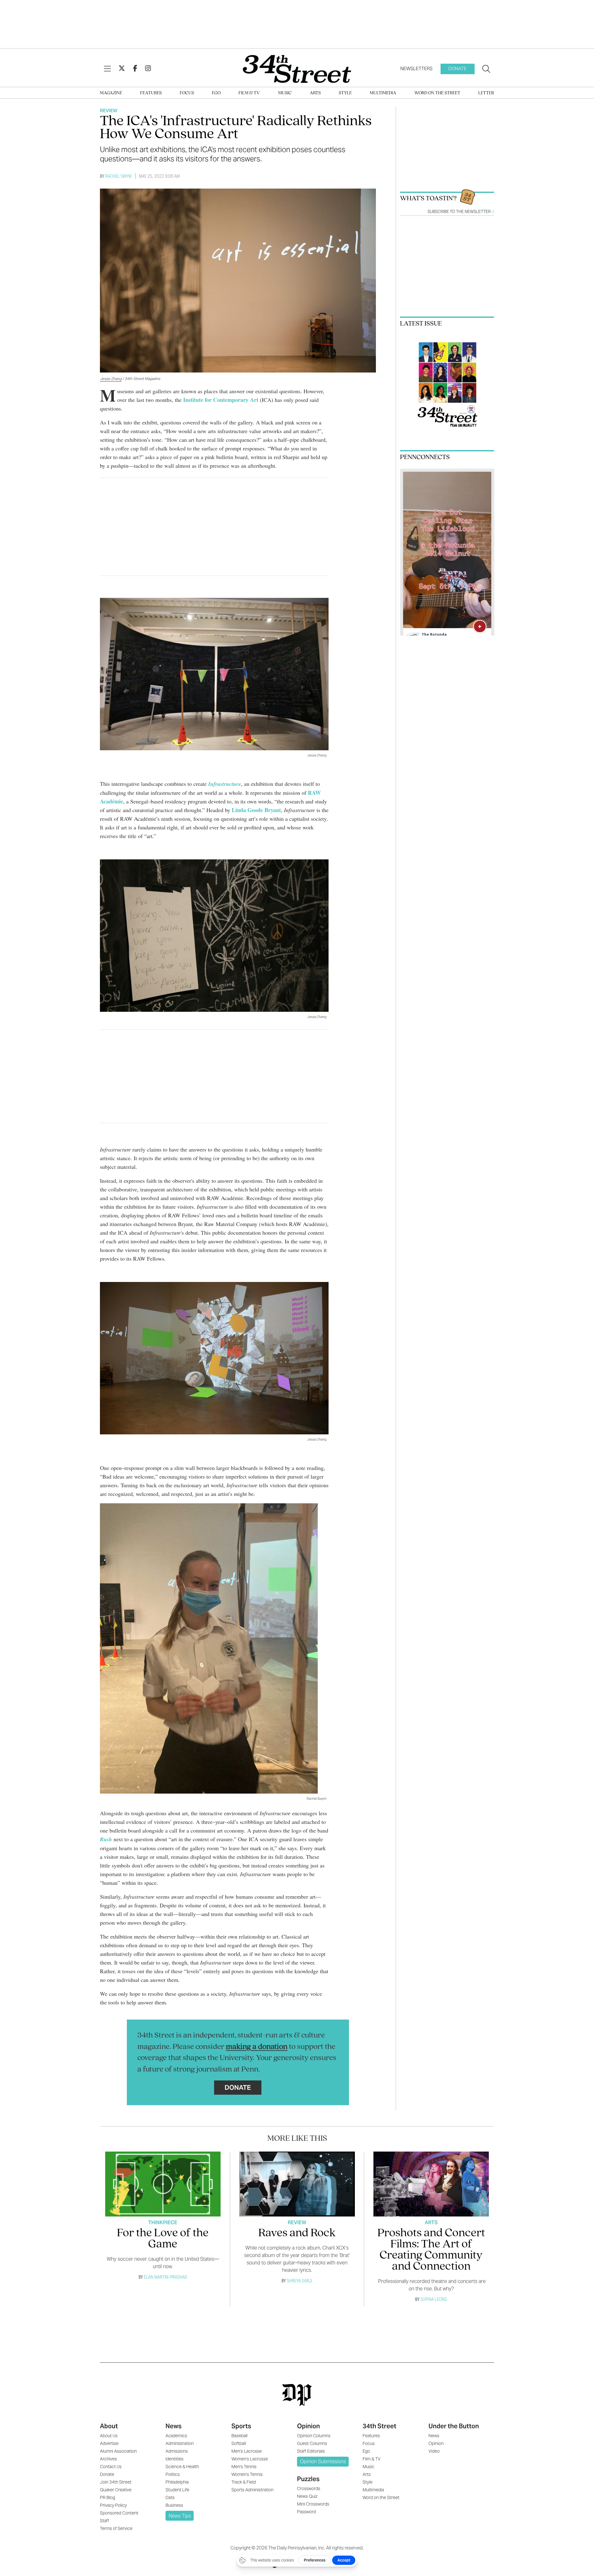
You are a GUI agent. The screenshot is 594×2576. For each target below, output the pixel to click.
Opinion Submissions (323, 2461)
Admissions (177, 2451)
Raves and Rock (297, 2233)
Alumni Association (118, 2451)
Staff (105, 2521)
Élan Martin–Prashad (166, 2277)
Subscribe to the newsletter (460, 212)
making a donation (257, 2047)
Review (109, 111)
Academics (176, 2436)
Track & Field (244, 2482)
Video (434, 2451)
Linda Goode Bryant (256, 810)
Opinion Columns (314, 2436)
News (174, 2426)
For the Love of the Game (163, 2239)
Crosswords (309, 2489)
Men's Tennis (244, 2467)
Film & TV (249, 93)
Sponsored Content (119, 2513)
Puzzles (308, 2479)
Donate (457, 68)
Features (151, 93)
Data (170, 2497)
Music (285, 93)
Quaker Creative (116, 2490)
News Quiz (307, 2496)
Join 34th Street (116, 2482)
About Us (109, 2436)
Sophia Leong (434, 2299)
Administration (180, 2443)
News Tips (180, 2516)
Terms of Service (116, 2528)
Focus (187, 93)
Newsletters (416, 68)
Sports (241, 2426)
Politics (173, 2474)
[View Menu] (107, 69)
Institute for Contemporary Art (221, 400)
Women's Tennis (247, 2474)
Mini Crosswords (313, 2504)
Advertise (109, 2443)
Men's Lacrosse (247, 2451)
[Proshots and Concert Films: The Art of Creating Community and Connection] (431, 2184)
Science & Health (182, 2467)
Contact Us (111, 2467)
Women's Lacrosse (250, 2459)
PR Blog (108, 2497)
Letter (486, 93)
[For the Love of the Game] (163, 2184)
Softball (239, 2443)
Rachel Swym (118, 176)
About (109, 2426)
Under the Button (454, 2426)
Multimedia (383, 93)
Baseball (239, 2436)
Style (345, 93)
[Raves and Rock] (297, 2184)
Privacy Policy (113, 2505)
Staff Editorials (311, 2451)
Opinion (308, 2426)
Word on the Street (437, 93)
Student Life (177, 2490)
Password (306, 2512)
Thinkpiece (163, 2223)
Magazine (111, 93)
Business (174, 2505)
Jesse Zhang (111, 379)
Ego (216, 93)
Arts (315, 93)
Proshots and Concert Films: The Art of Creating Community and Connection (431, 2250)
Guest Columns (312, 2443)
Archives (108, 2459)
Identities (174, 2459)
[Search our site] (486, 69)
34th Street (379, 2426)
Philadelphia (177, 2482)
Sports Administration (252, 2490)
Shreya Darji (299, 2281)
